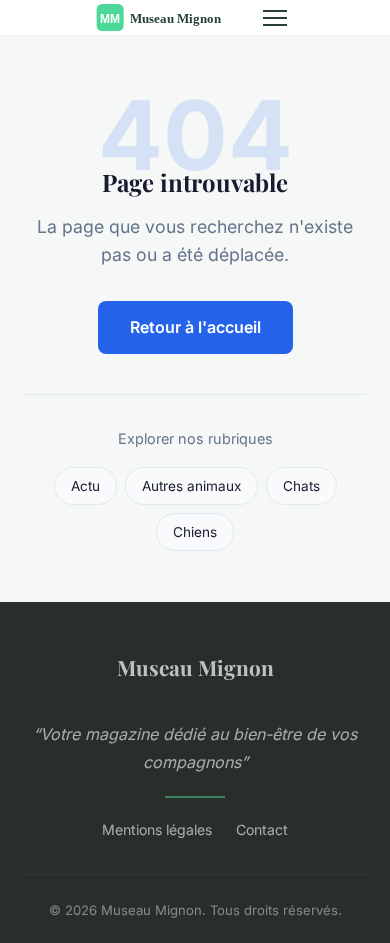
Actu (85, 486)
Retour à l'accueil (195, 327)
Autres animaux (191, 486)
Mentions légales (157, 829)
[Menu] (275, 18)
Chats (301, 486)
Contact (262, 829)
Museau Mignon (195, 667)
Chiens (195, 532)
